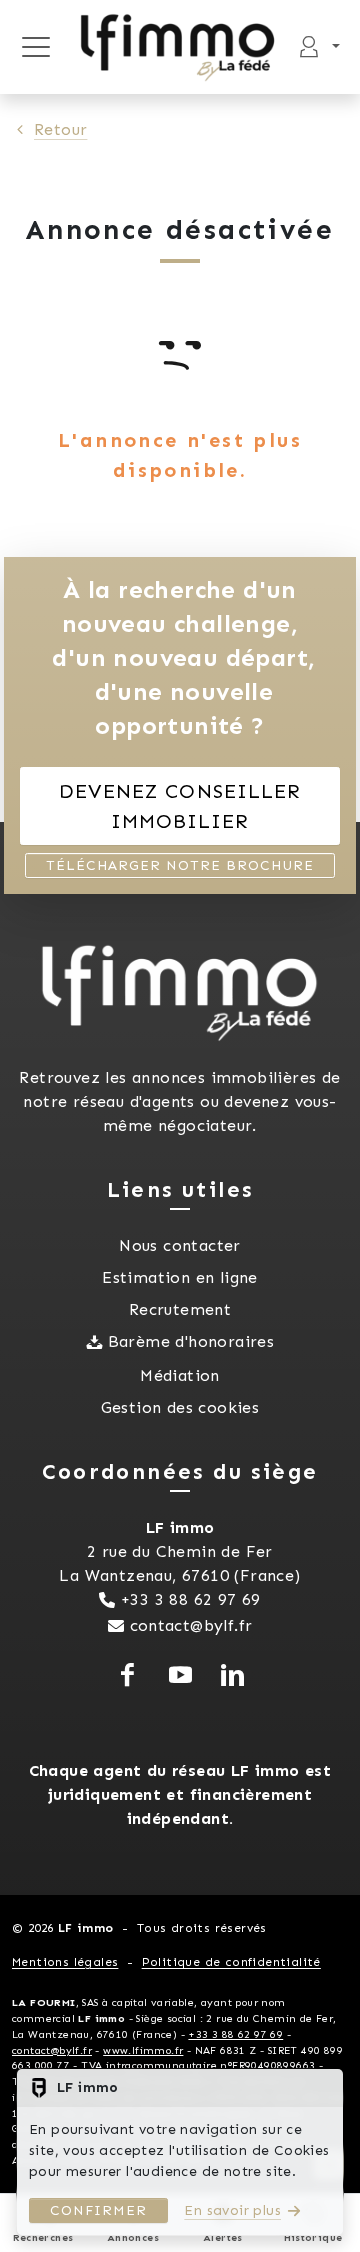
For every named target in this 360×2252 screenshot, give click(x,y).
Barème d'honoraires (191, 1341)
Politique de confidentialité (231, 1962)
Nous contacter (180, 1245)
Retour (60, 129)
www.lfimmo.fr (143, 2050)
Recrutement (180, 1309)
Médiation (180, 1375)
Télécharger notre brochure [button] (180, 865)
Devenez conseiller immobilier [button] (180, 806)
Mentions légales (65, 1962)
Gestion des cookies (180, 1407)
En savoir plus (232, 2210)
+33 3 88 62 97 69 (191, 1599)
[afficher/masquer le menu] (35, 47)
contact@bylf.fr (191, 1625)
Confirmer (98, 2210)
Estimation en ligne (180, 1277)
